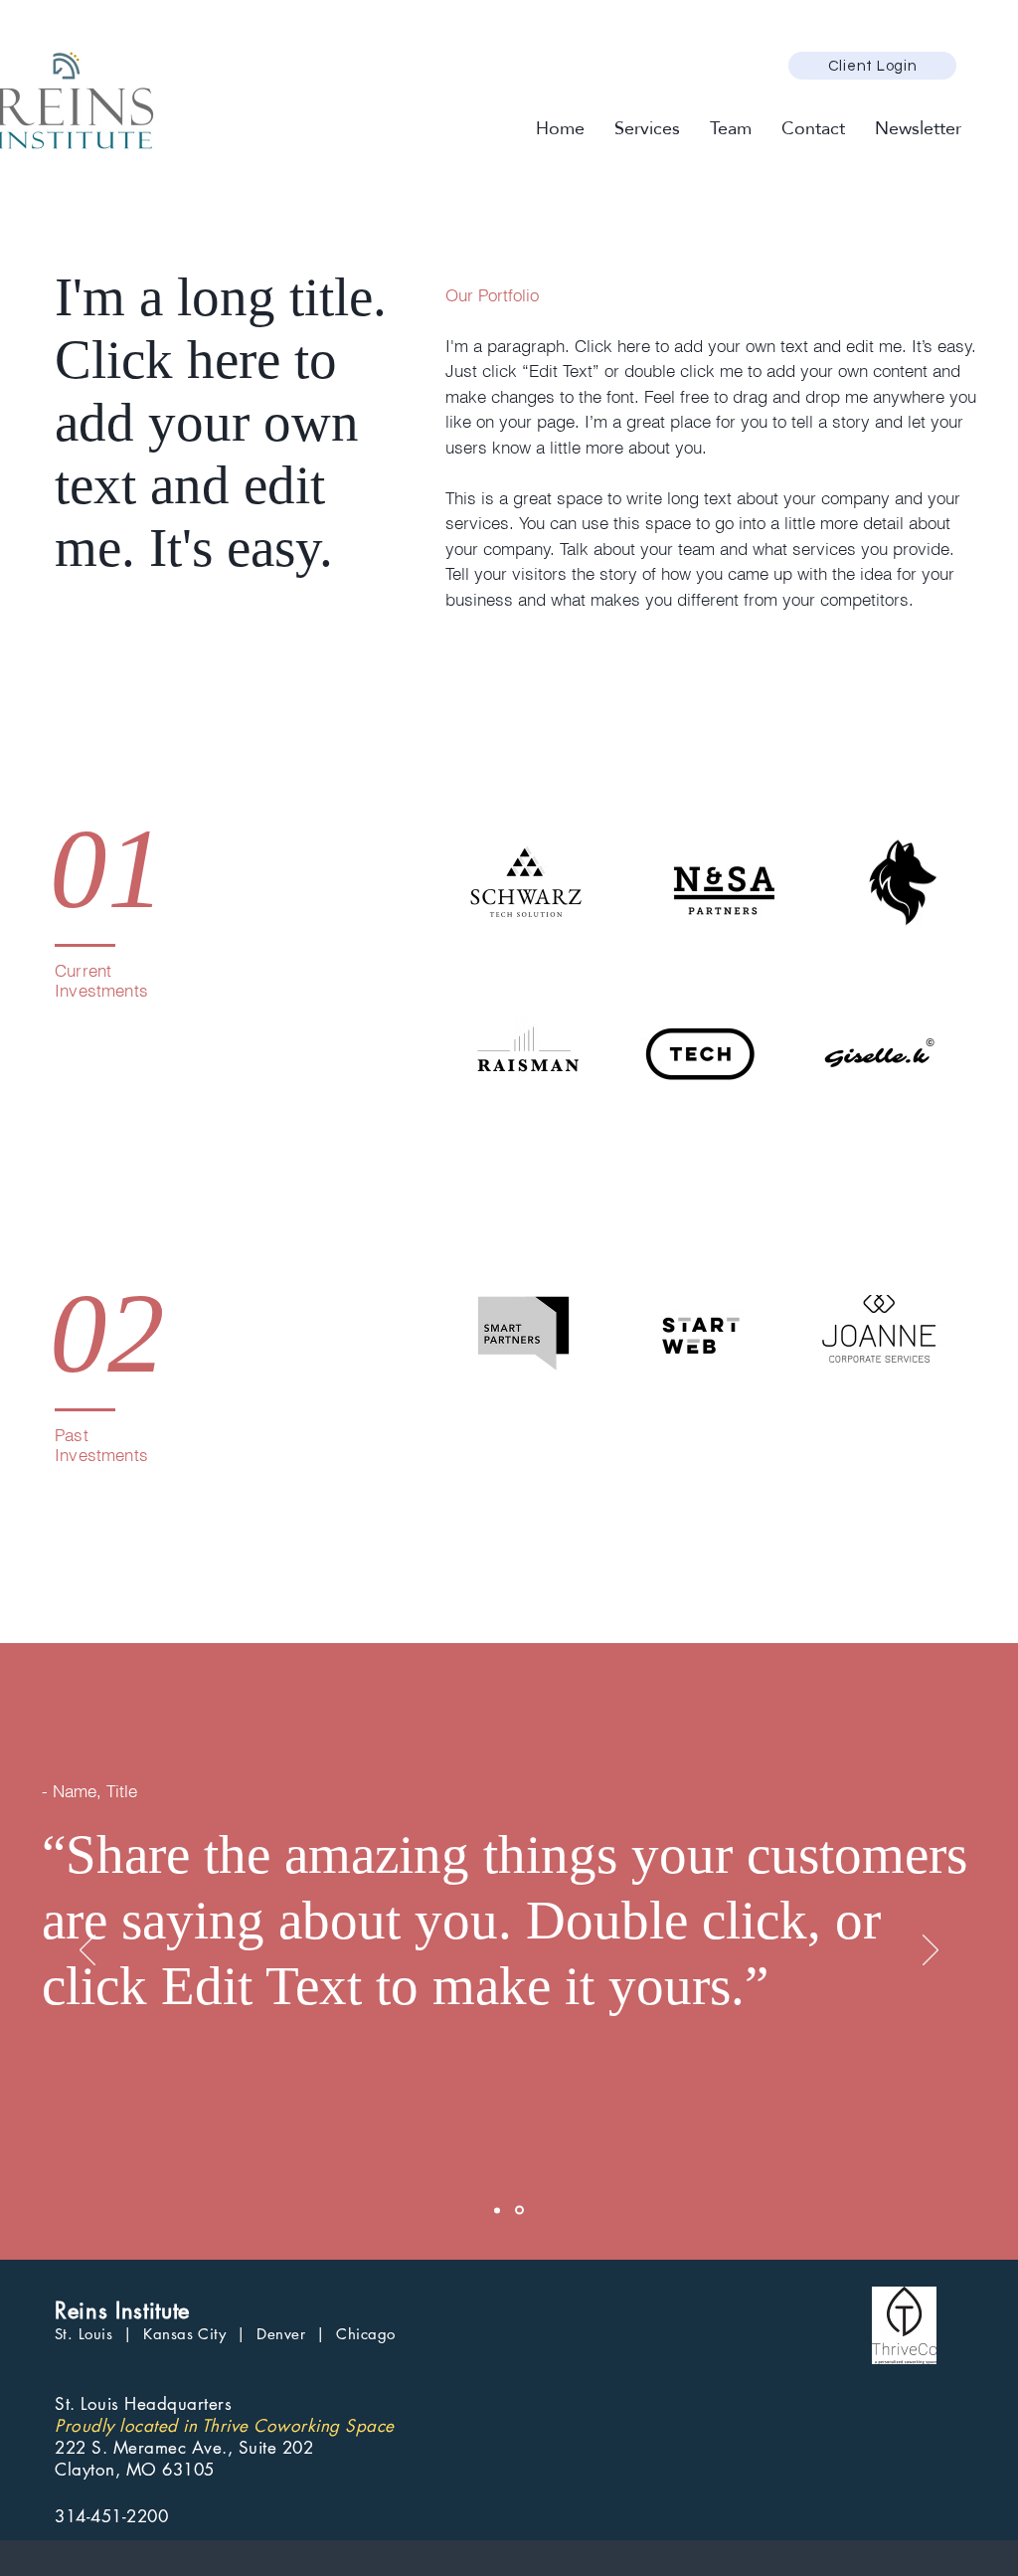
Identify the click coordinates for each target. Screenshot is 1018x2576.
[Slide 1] (497, 2210)
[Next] (931, 1951)
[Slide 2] (519, 2210)
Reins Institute (122, 2310)
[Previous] (87, 1951)
